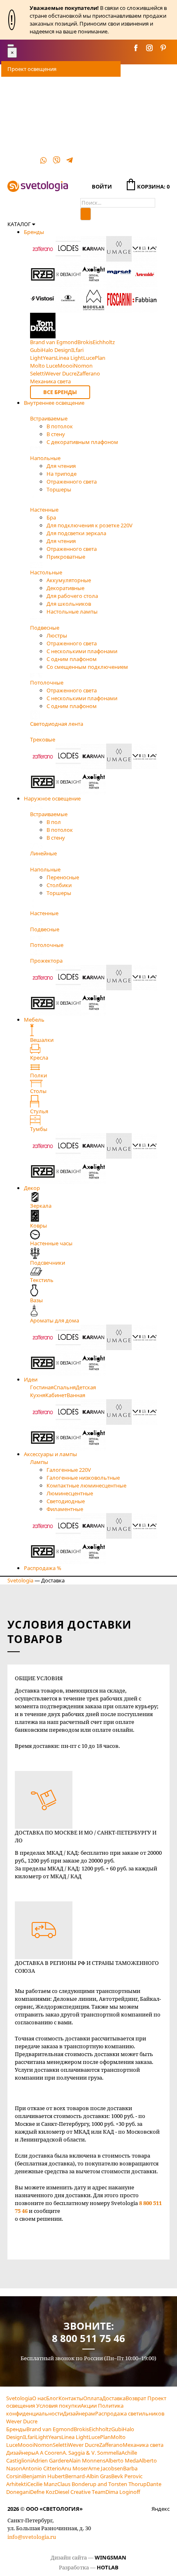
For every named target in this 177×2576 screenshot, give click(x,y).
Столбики (59, 885)
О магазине (22, 135)
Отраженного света (72, 482)
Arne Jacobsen (106, 2468)
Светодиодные (66, 1501)
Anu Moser (75, 2468)
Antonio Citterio (42, 2468)
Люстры (57, 635)
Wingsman (111, 2557)
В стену (56, 434)
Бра (51, 517)
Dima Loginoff (123, 2492)
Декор (32, 1188)
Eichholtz (100, 2429)
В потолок (60, 426)
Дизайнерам (79, 2413)
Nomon (43, 2445)
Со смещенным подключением (87, 667)
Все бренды (60, 392)
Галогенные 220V (69, 1470)
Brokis (81, 2429)
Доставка (19, 100)
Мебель (34, 1020)
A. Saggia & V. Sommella (92, 2453)
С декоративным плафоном (82, 442)
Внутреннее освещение (54, 403)
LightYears (48, 2437)
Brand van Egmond (50, 2429)
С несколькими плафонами (82, 651)
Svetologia (20, 1580)
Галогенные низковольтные (83, 1478)
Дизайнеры (21, 2453)
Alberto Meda (122, 2460)
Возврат (136, 2398)
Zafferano (111, 2445)
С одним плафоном (72, 659)
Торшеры (59, 489)
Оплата (17, 85)
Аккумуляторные (69, 580)
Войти (102, 187)
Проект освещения (32, 69)
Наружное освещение (52, 798)
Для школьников (69, 604)
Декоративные (65, 588)
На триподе (62, 474)
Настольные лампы (72, 612)
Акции (89, 2406)
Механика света (143, 2445)
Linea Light (75, 2437)
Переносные (63, 877)
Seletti (60, 2445)
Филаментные (65, 1509)
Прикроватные (66, 557)
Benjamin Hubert (44, 2476)
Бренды (34, 232)
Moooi (26, 2445)
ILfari (29, 2437)
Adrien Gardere (50, 2460)
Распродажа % (43, 1568)
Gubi (117, 2429)
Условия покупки (58, 2406)
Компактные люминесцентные (86, 1485)
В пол (54, 822)
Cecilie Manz (42, 2484)
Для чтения (61, 466)
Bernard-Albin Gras (88, 2476)
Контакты (20, 151)
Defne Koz (42, 2492)
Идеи (31, 1379)
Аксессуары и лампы (50, 1454)
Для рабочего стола (72, 596)
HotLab (108, 2567)
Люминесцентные (70, 1493)
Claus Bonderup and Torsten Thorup (102, 2484)
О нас (39, 2398)
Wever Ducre (84, 2445)
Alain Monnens (87, 2460)
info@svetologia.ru (32, 2537)
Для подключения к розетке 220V (90, 525)
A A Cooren (49, 2453)
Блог (52, 2398)
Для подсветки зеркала (76, 533)
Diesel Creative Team (80, 2492)
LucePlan (100, 2437)
